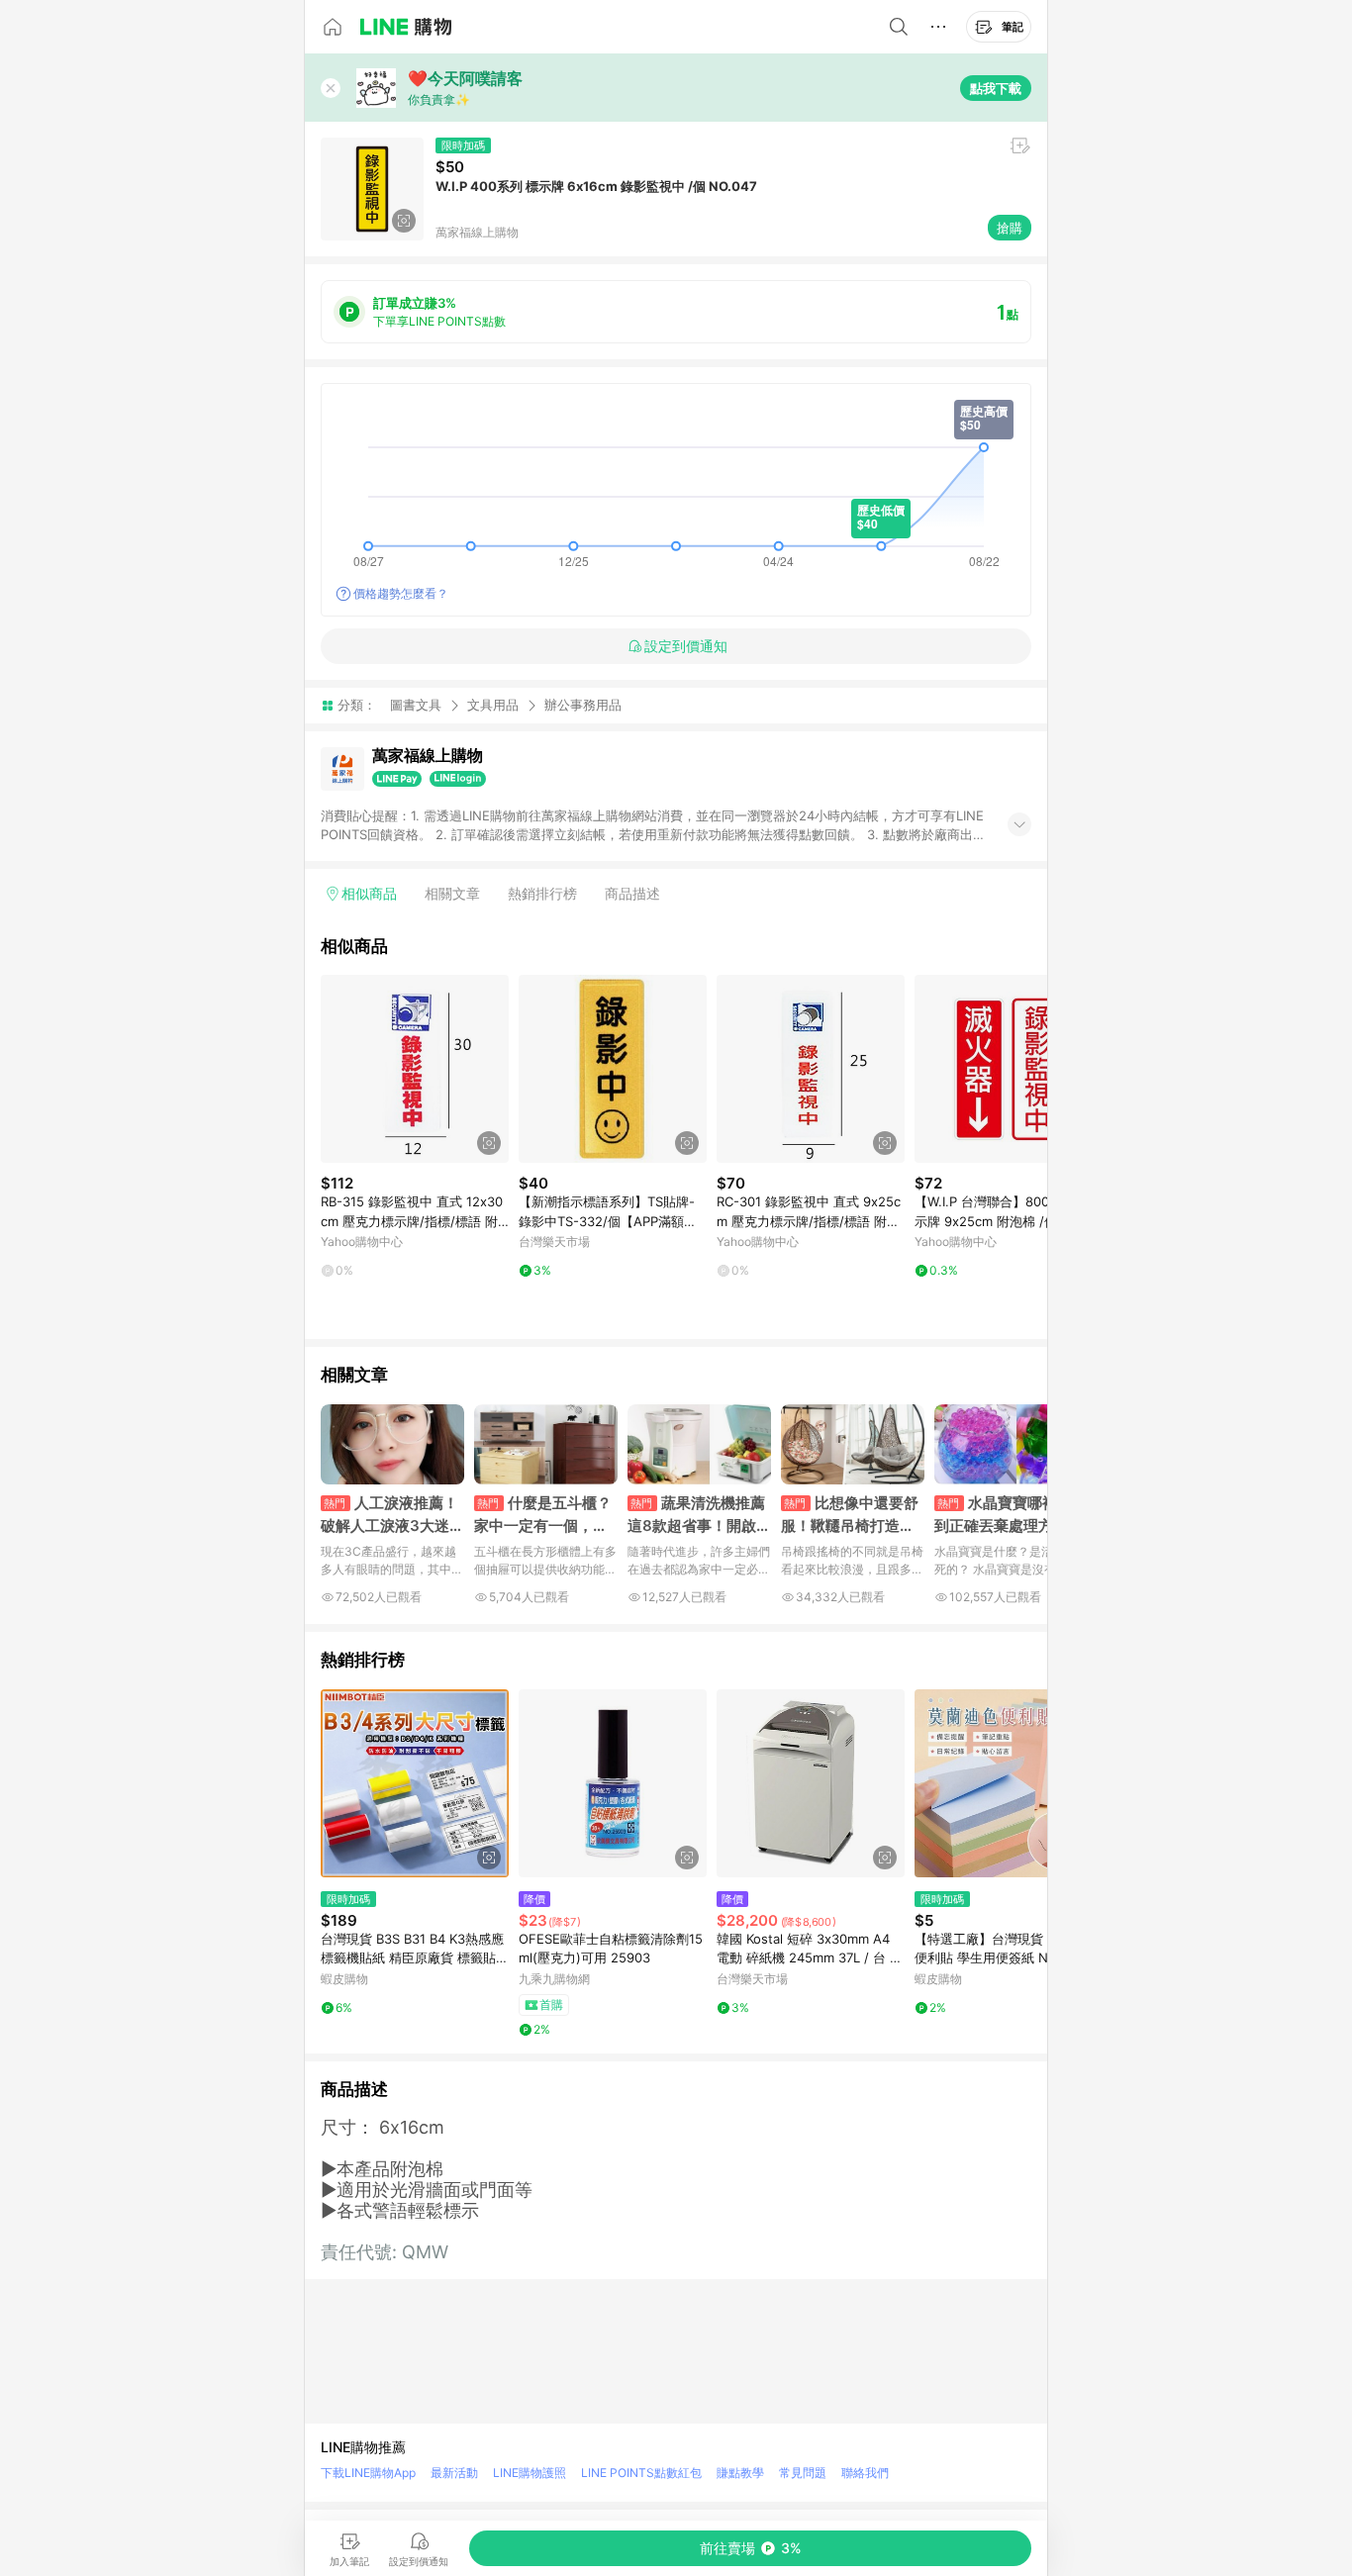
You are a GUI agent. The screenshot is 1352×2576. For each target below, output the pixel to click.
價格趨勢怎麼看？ (401, 593)
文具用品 (493, 705)
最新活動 (454, 2473)
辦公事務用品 (583, 705)
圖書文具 (416, 705)
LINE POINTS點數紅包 (641, 2473)
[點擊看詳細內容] (415, 1069)
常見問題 (803, 2473)
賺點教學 (740, 2473)
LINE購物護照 (530, 2473)
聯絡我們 (865, 2473)
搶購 (1010, 228)
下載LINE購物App (368, 2473)
